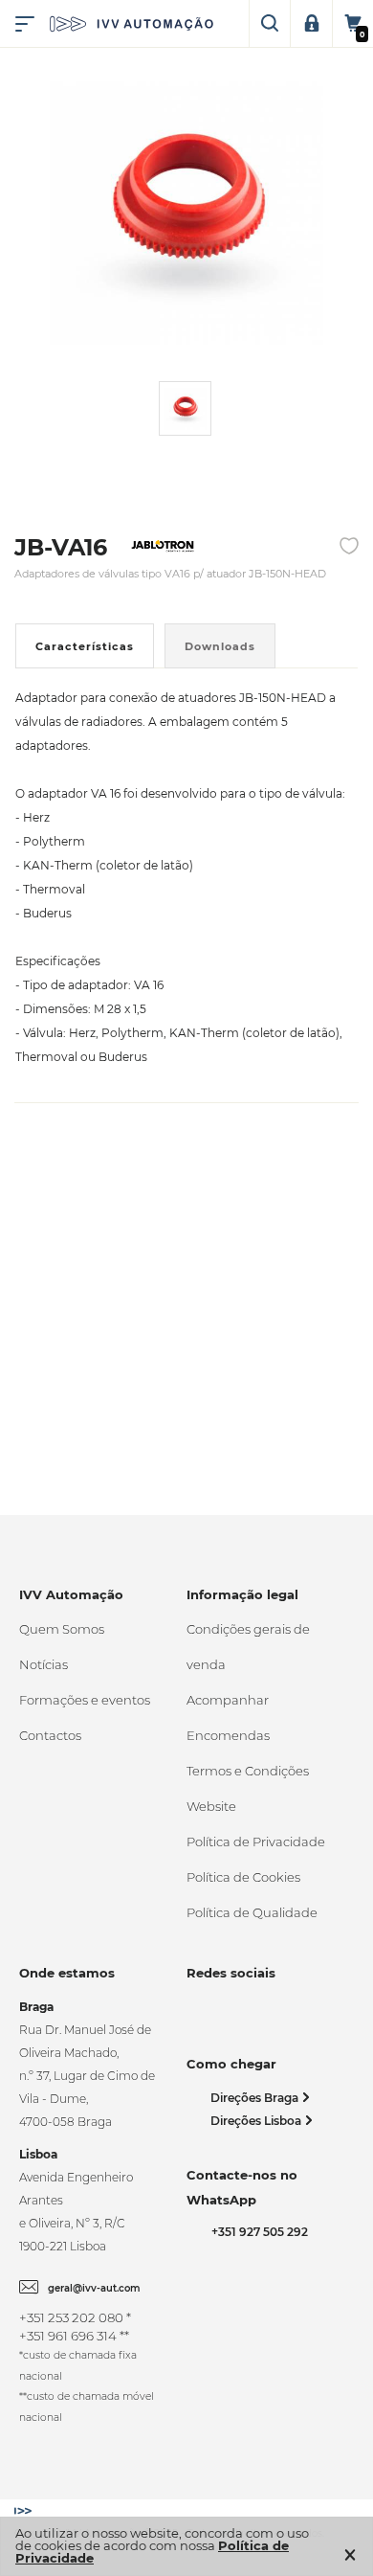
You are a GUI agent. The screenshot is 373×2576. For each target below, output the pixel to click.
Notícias (44, 1664)
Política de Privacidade (256, 1842)
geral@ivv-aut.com (94, 2288)
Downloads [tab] (220, 646)
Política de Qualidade (252, 1912)
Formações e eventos (85, 1700)
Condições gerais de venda (248, 1647)
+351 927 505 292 (257, 2232)
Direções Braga (256, 2098)
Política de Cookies (243, 1877)
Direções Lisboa (257, 2121)
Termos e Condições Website (248, 1788)
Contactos (50, 1735)
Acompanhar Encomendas (228, 1717)
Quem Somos (62, 1629)
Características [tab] (85, 646)
